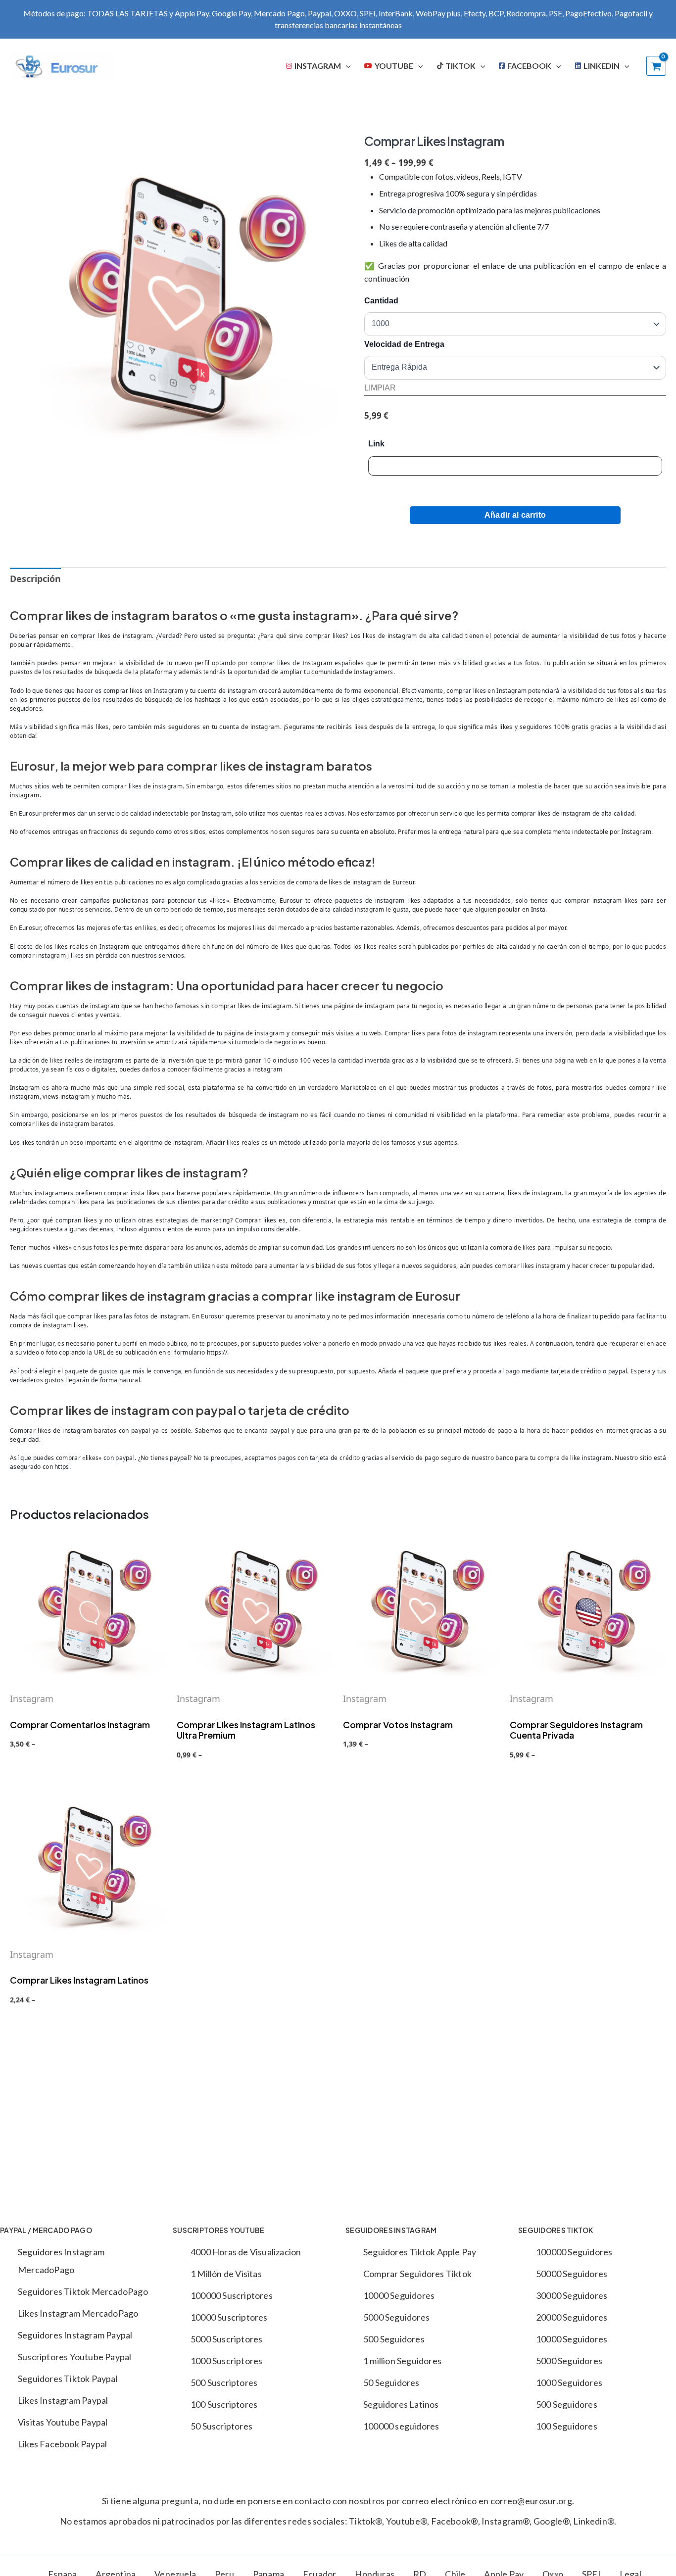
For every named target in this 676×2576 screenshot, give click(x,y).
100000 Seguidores (574, 2252)
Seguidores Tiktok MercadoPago (83, 2291)
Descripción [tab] (35, 579)
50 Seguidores (391, 2382)
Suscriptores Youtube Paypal (74, 2357)
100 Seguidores (567, 2426)
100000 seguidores (401, 2426)
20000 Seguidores (572, 2317)
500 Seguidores (394, 2339)
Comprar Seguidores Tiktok (417, 2274)
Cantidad (381, 301)
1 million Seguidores (402, 2361)
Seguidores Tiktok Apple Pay (420, 2252)
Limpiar (380, 388)
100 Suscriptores (224, 2404)
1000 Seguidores (569, 2382)
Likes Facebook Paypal (62, 2444)
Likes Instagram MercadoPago (78, 2313)
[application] (346, 66)
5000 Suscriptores (226, 2339)
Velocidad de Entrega (404, 344)
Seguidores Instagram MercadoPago (61, 2261)
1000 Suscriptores (226, 2361)
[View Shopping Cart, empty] (656, 66)
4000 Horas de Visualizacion (246, 2252)
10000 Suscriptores (229, 2317)
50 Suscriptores (221, 2426)
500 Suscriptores (224, 2382)
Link (376, 444)
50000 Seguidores (572, 2274)
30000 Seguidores (572, 2295)
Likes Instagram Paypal (63, 2400)
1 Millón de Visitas (226, 2274)
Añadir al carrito (515, 515)
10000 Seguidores (399, 2295)
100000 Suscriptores (232, 2295)
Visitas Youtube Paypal (63, 2422)
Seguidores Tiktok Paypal (68, 2379)
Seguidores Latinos (401, 2404)
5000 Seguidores (396, 2317)
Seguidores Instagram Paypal (75, 2335)
